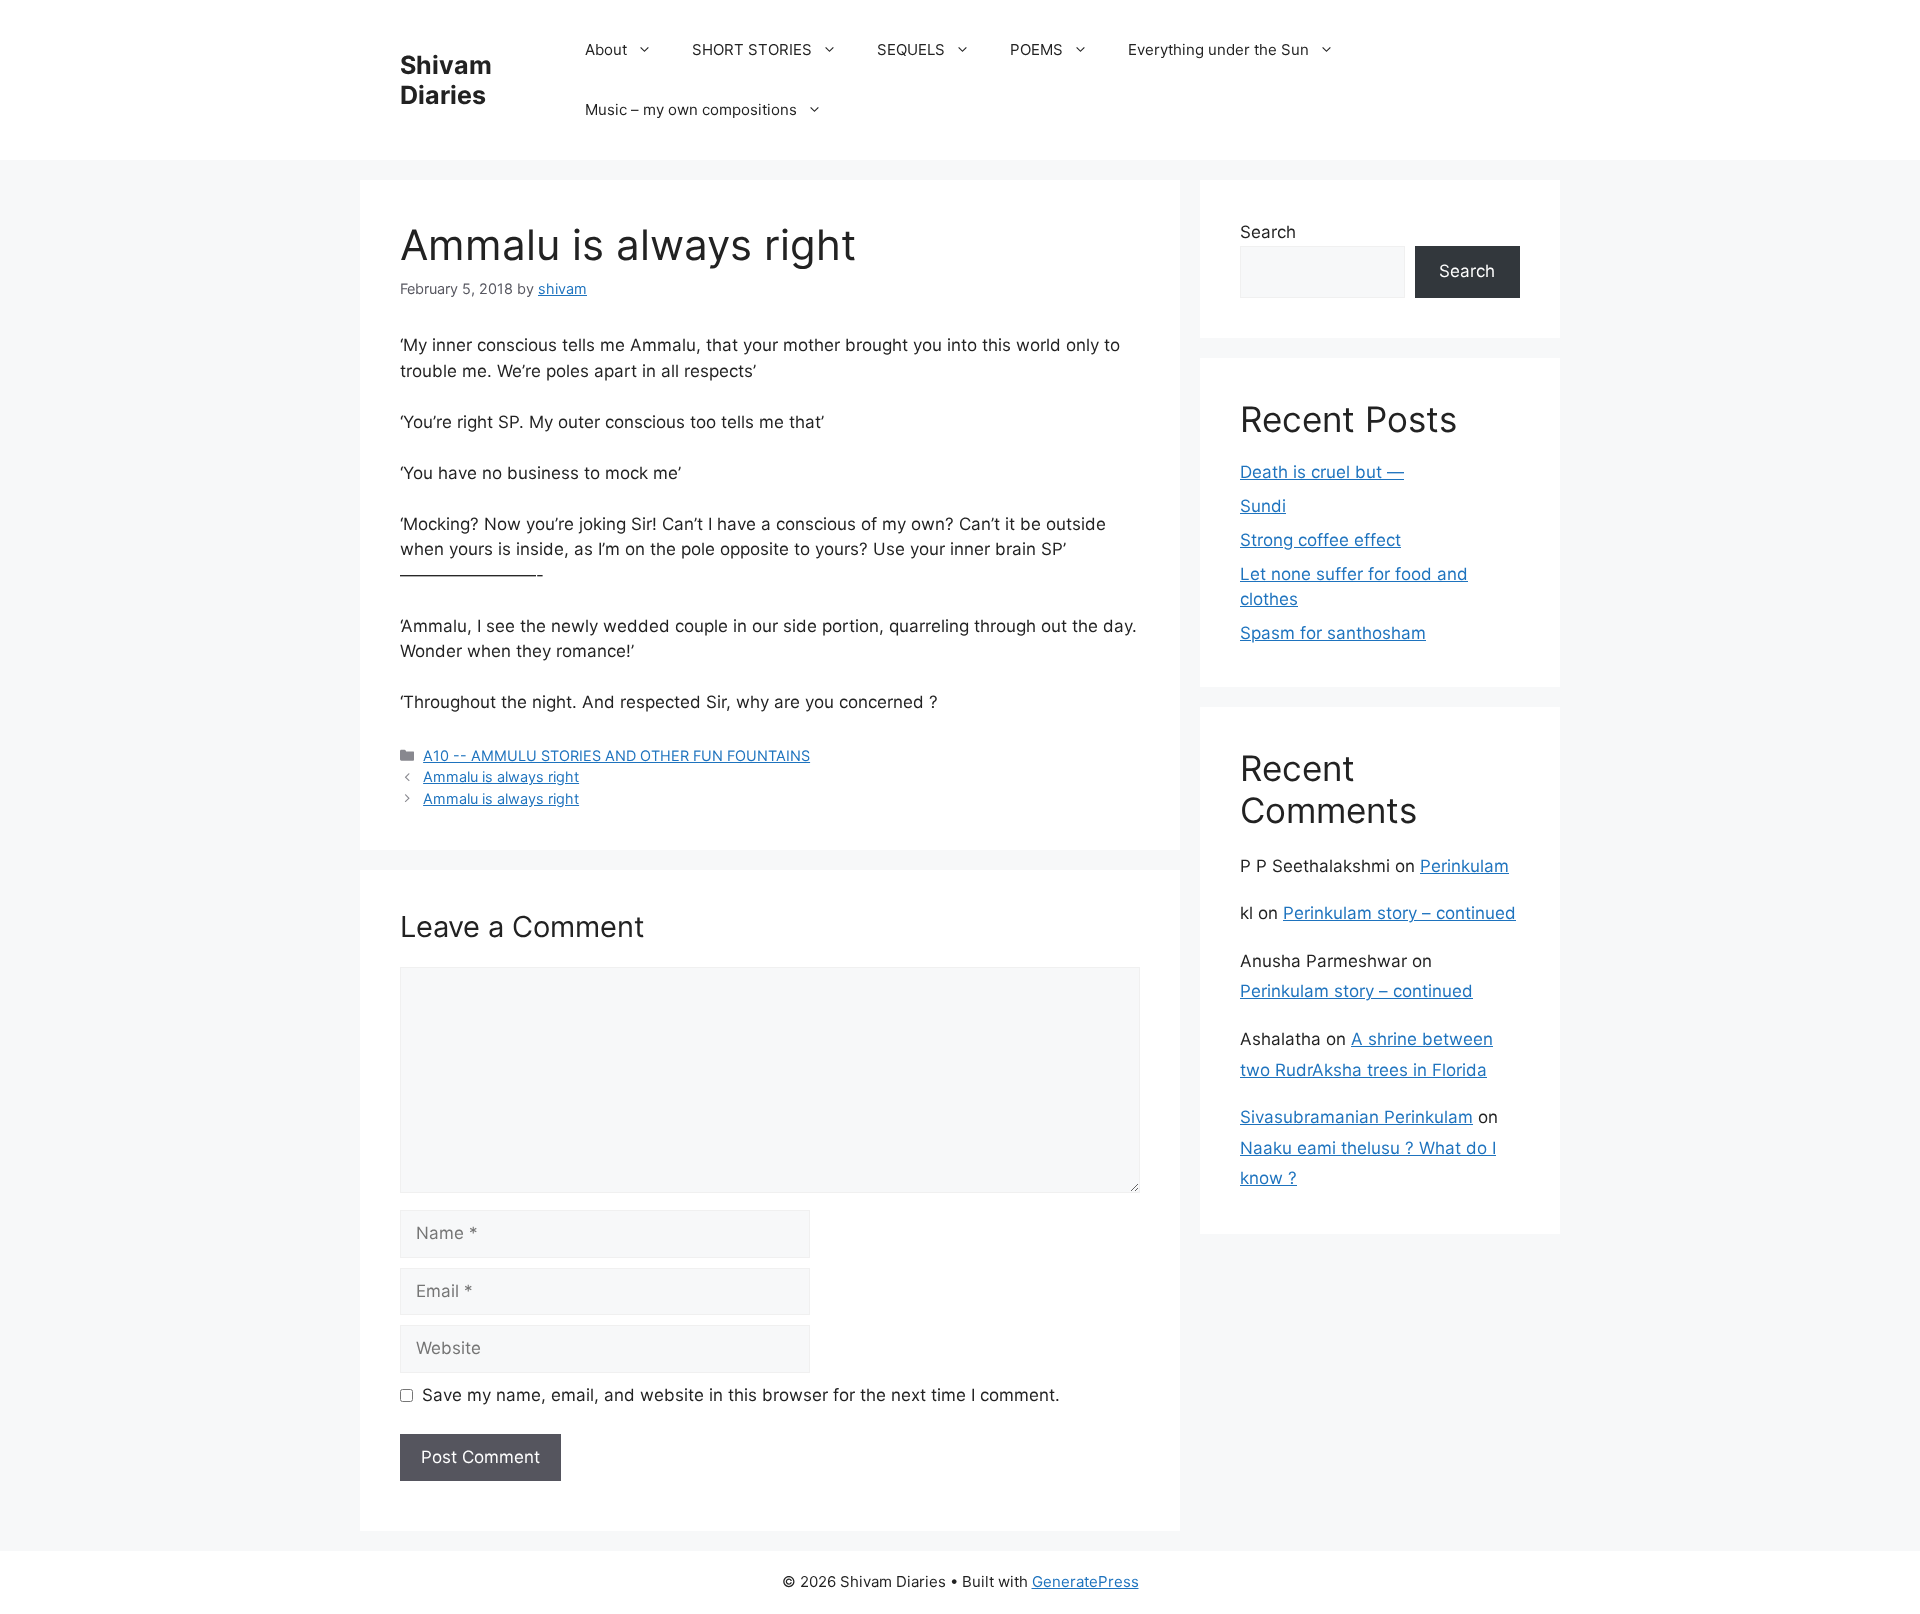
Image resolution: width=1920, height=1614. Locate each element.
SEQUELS (911, 49)
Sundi (1263, 506)
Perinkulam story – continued (1399, 913)
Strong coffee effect (1320, 540)
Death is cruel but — (1322, 472)
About (606, 49)
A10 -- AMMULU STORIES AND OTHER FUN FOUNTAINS (616, 755)
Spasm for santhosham (1333, 633)
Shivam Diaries (446, 80)
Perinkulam (1464, 866)
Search (1268, 232)
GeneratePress (1085, 1581)
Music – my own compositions (691, 109)
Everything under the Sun (1218, 49)
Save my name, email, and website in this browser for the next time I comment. (741, 1395)
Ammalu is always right (501, 776)
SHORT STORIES (752, 49)
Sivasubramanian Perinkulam (1356, 1117)
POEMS (1036, 49)
